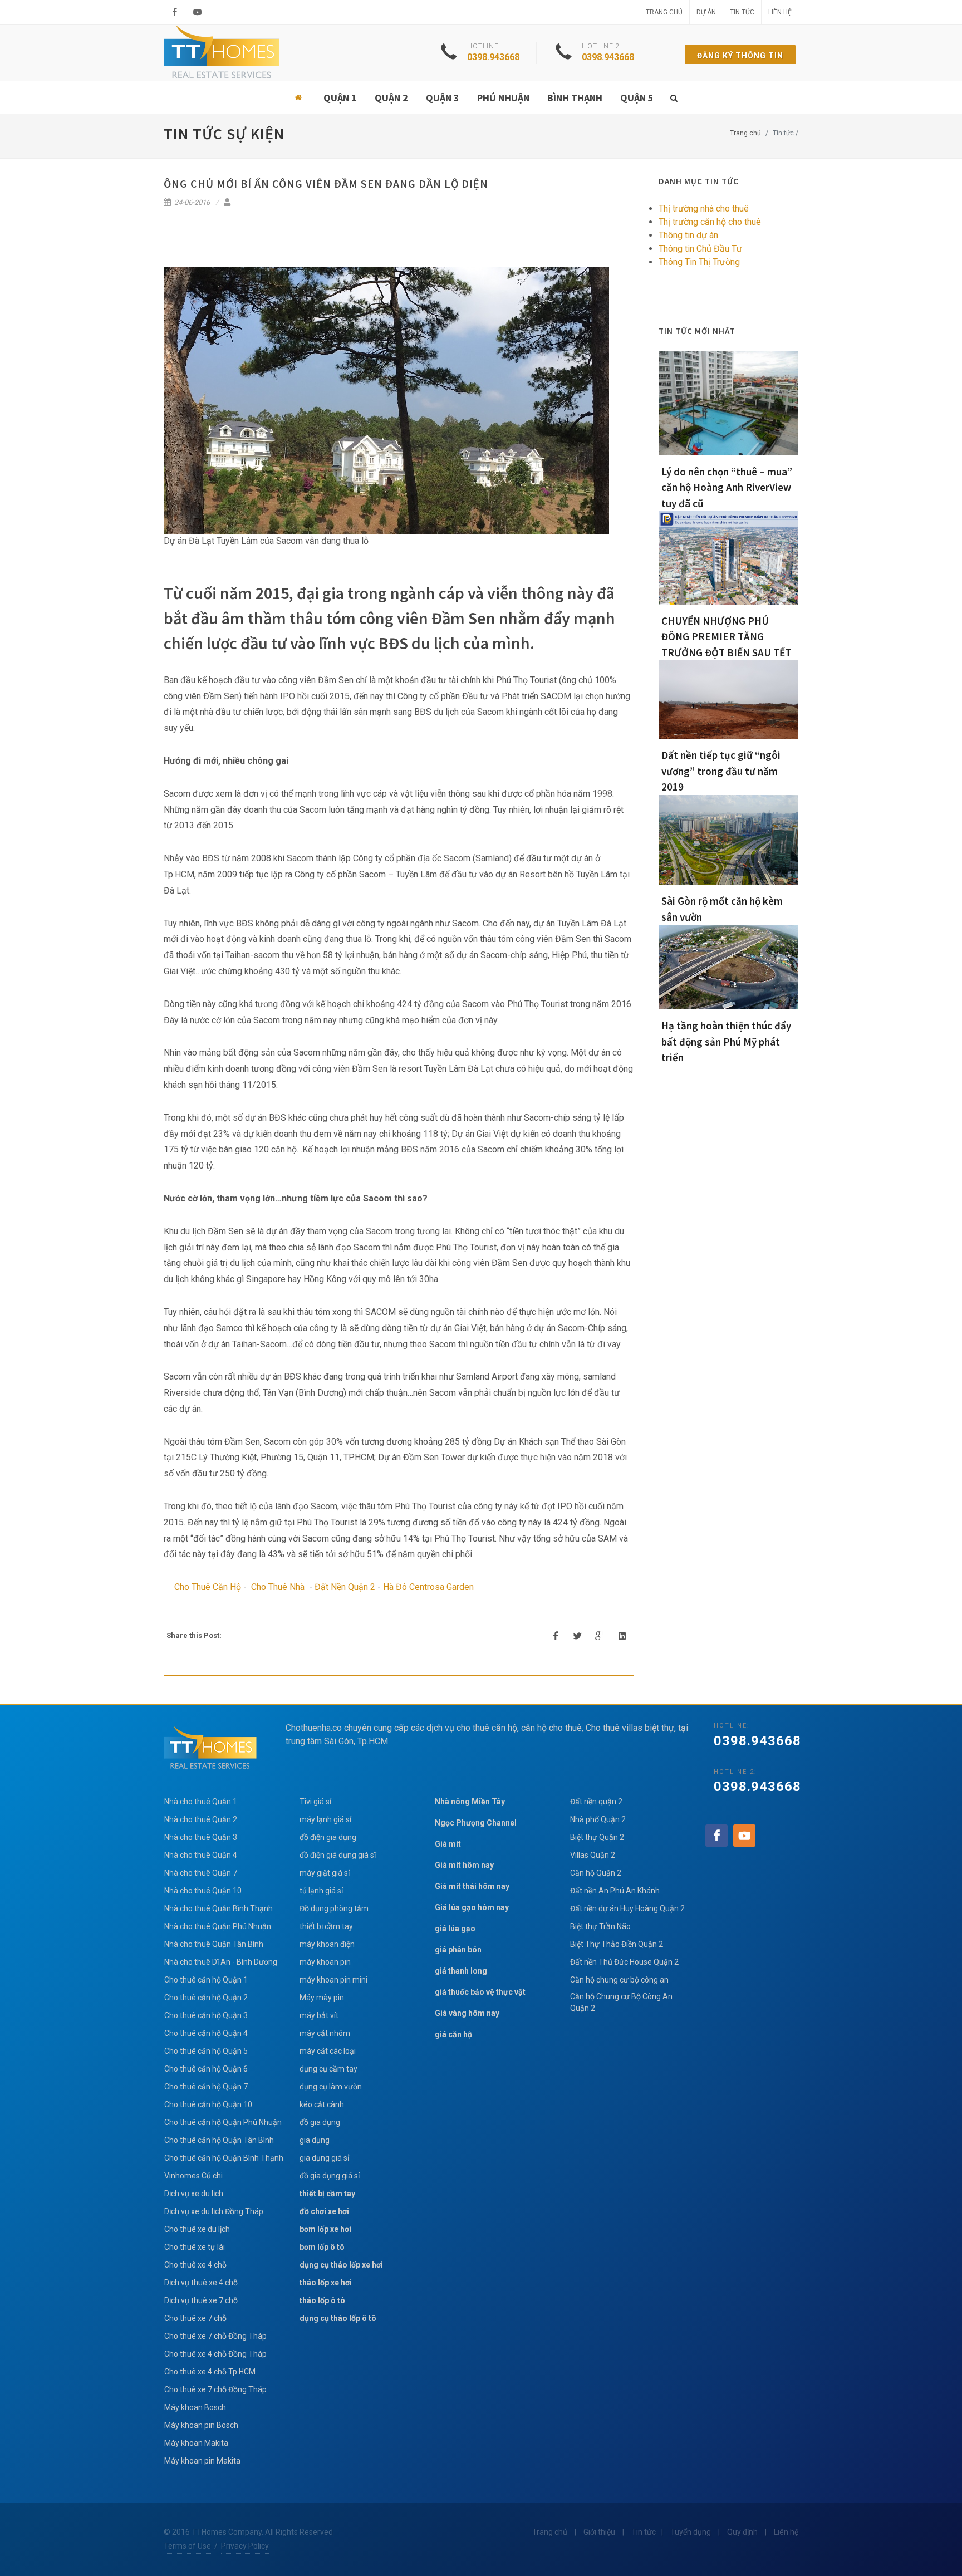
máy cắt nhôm (325, 2033)
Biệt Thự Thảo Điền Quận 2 (617, 1944)
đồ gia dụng (320, 2122)
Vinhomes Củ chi (193, 2176)
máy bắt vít (320, 2015)
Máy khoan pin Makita (202, 2461)
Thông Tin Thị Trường (699, 262)
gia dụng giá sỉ (324, 2158)
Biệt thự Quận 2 (597, 1837)
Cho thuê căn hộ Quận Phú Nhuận (223, 2122)
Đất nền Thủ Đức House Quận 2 (624, 1962)
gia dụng (315, 2140)
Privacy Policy (245, 2546)
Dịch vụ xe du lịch (194, 2194)
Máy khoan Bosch (195, 2407)
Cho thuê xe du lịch (197, 2229)
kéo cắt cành (322, 2104)
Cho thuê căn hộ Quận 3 (206, 2015)
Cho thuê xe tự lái (195, 2247)
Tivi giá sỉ (315, 1802)
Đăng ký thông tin (740, 56)
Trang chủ (664, 12)
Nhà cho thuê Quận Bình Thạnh (219, 1908)
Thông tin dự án (688, 235)
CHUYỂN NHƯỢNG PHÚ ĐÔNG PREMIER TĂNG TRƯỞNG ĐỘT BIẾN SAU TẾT (726, 637)
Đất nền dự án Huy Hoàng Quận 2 (627, 1908)
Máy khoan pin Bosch (201, 2425)
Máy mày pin (322, 1998)
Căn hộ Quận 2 (596, 1873)
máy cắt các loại (328, 2051)
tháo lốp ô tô (322, 2300)
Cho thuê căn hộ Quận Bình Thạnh (224, 2158)
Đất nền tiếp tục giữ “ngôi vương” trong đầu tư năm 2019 (721, 771)
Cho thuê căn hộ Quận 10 (208, 2104)
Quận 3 (443, 98)
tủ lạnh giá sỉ (321, 1891)
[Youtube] (198, 12)
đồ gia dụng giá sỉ (330, 2176)
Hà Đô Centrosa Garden (428, 1587)
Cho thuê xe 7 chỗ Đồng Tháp (215, 2336)
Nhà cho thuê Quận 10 (203, 1891)
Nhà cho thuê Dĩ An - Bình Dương (221, 1962)
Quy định (742, 2532)
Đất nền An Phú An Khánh (615, 1891)
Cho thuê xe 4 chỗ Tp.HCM (210, 2372)
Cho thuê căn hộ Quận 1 (206, 1980)
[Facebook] (175, 12)
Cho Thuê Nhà (278, 1587)
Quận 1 (340, 98)
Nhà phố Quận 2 (598, 1819)
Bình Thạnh (575, 98)
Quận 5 (637, 98)
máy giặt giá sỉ (325, 1873)
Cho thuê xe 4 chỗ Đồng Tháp (215, 2354)
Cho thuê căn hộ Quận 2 (206, 1998)
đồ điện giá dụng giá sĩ (338, 1855)
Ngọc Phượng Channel (476, 1823)
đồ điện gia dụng (328, 1837)
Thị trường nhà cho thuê (704, 208)
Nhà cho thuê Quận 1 (201, 1802)
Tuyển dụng (691, 2532)
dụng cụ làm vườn (331, 2087)
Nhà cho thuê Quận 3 (201, 1837)
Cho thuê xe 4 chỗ (195, 2265)
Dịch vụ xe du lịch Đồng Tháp (214, 2211)
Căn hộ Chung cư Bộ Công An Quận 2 (621, 2002)
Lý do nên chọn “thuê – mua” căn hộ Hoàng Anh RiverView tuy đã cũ (727, 487)
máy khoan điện (327, 1944)
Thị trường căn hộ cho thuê (710, 222)
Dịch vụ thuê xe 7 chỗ (201, 2300)
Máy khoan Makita (196, 2443)
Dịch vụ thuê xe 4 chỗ (201, 2283)
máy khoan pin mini (333, 1980)
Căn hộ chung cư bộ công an (619, 1980)
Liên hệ (780, 12)
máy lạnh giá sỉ (325, 1819)
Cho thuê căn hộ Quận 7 (206, 2087)
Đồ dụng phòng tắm (334, 1908)
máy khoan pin (325, 1962)
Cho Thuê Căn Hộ (208, 1587)
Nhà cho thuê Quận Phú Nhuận (218, 1926)
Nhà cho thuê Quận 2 (201, 1819)
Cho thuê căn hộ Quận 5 (206, 2051)
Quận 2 (391, 98)
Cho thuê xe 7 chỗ (195, 2318)
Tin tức (742, 12)
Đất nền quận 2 (596, 1802)
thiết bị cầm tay (326, 1926)
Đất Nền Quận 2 (345, 1587)
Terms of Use (187, 2546)
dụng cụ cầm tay (328, 2069)
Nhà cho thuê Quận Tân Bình (214, 1944)
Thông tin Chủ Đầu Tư (700, 249)
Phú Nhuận (503, 98)
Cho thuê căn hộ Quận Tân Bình (219, 2140)
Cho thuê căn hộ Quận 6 (206, 2069)
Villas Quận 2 (593, 1855)
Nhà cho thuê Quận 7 (201, 1873)
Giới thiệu (599, 2532)
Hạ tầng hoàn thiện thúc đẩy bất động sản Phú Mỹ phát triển (726, 1041)
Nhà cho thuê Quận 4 (201, 1855)
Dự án (706, 12)
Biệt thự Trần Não (600, 1926)
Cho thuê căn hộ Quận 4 (206, 2033)
